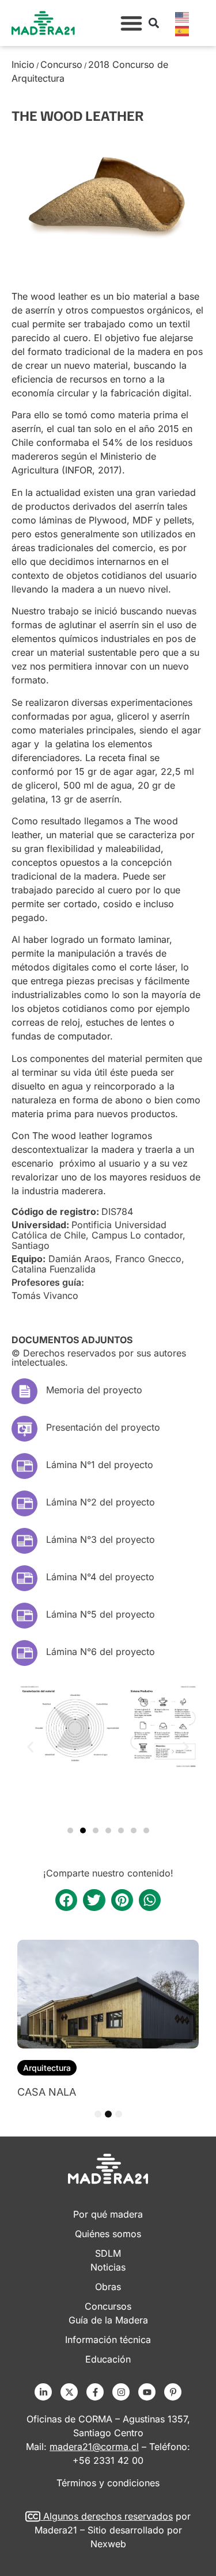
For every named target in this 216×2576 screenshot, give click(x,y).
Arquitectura (47, 2068)
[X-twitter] (69, 2392)
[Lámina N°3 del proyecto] (24, 1541)
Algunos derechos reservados (108, 2516)
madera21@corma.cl (94, 2447)
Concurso (61, 64)
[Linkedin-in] (43, 2392)
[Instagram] (121, 2392)
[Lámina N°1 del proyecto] (24, 1466)
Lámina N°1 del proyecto (100, 1465)
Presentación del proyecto (103, 1427)
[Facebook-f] (95, 2392)
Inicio (23, 64)
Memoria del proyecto (94, 1390)
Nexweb (108, 2544)
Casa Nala (47, 2092)
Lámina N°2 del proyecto (101, 1502)
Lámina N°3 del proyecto (101, 1539)
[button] (131, 23)
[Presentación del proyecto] (24, 1429)
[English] (183, 16)
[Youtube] (147, 2392)
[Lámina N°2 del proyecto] (24, 1503)
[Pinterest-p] (173, 2392)
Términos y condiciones (108, 2483)
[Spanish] (183, 30)
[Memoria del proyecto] (24, 1391)
